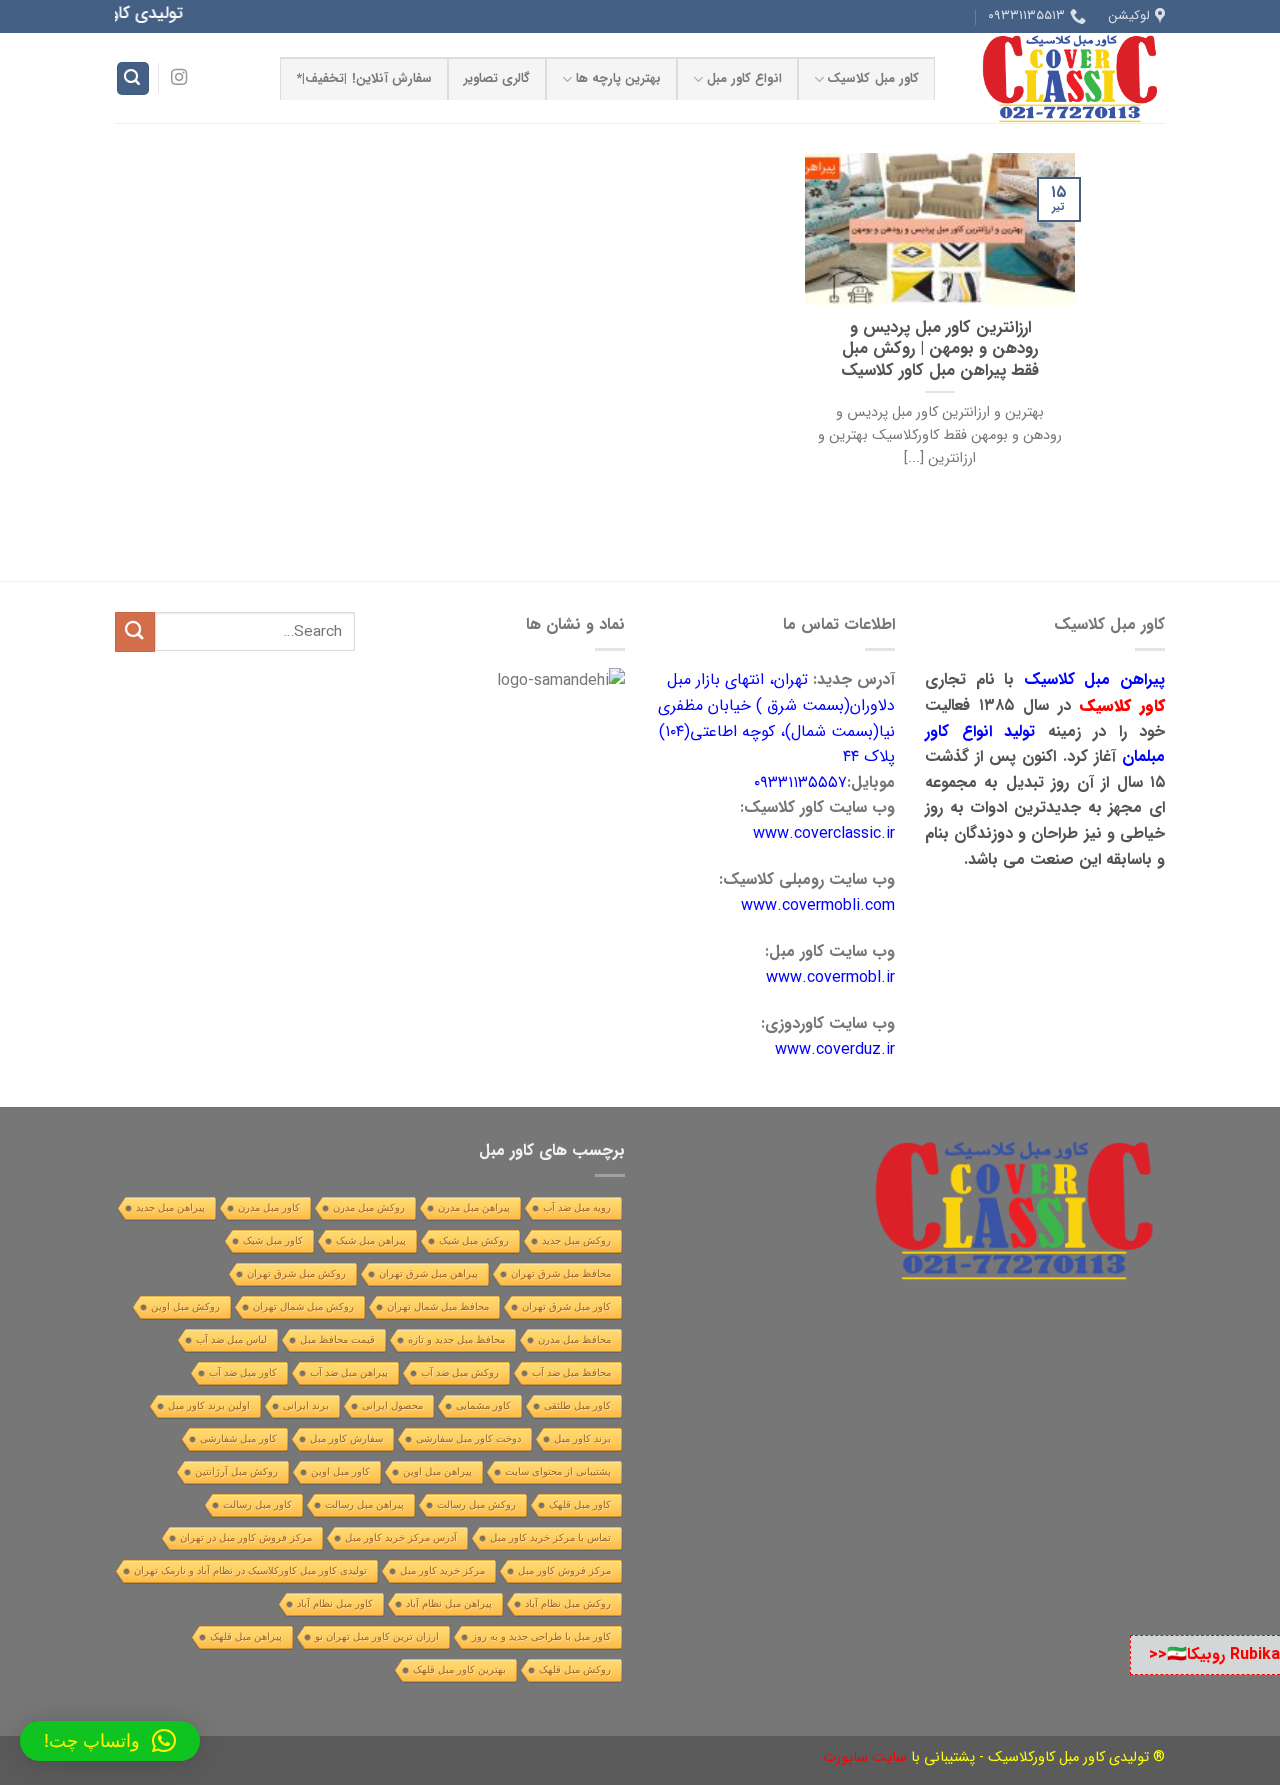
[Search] (133, 78)
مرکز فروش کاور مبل (564, 1570)
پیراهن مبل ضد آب (349, 1372)
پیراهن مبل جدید (170, 1207)
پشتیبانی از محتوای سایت (558, 1471)
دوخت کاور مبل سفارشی (468, 1438)
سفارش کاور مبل (346, 1438)
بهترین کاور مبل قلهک (459, 1669)
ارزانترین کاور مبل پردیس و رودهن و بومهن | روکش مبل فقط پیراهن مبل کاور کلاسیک (940, 350)
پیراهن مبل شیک (371, 1240)
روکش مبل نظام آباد (568, 1603)
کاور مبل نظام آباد (335, 1603)
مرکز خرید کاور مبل (442, 1570)
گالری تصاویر (497, 79)
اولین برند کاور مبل (209, 1405)
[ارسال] (135, 631)
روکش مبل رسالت (476, 1504)
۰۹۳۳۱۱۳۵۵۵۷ (800, 782)
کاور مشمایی (483, 1405)
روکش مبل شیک (474, 1240)
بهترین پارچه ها (619, 79)
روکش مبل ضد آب (460, 1372)
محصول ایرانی (392, 1405)
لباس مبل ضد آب (231, 1339)
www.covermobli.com (818, 905)
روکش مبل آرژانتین (236, 1471)
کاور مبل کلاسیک (873, 79)
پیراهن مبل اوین (437, 1471)
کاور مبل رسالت (257, 1504)
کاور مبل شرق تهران (566, 1306)
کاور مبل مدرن (269, 1207)
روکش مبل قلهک (575, 1669)
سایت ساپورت (865, 1757)
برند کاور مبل (582, 1438)
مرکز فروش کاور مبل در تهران (246, 1537)
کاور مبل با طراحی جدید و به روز (541, 1636)
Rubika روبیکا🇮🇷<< (1214, 1654)
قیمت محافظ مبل (337, 1339)
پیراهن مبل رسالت (364, 1504)
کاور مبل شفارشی (238, 1438)
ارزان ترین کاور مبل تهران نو (377, 1636)
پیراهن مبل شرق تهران (428, 1273)
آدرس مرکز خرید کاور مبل (401, 1537)
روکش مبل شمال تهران (303, 1306)
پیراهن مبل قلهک (246, 1636)
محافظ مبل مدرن (574, 1339)
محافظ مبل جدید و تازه (456, 1339)
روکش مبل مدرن (369, 1207)
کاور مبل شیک (273, 1240)
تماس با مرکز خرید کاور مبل (550, 1537)
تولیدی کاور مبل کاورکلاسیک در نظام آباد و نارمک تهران (250, 1570)
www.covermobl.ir (830, 977)
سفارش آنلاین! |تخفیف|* (364, 79)
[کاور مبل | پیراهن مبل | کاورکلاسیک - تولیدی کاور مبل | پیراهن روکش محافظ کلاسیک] (1065, 78)
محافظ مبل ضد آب (571, 1372)
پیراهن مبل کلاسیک (1094, 679)
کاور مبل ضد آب (243, 1372)
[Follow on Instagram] (179, 78)
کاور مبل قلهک (580, 1504)
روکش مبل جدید (576, 1240)
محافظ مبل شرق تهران (561, 1273)
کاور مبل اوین (340, 1471)
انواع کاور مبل (745, 79)
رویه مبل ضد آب (577, 1207)
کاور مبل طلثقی (577, 1405)
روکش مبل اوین (185, 1306)
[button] (110, 1741)
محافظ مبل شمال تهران (438, 1306)
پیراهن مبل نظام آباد (449, 1603)
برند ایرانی (306, 1405)
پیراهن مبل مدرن (474, 1207)
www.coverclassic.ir (824, 833)
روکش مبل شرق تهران (296, 1273)
